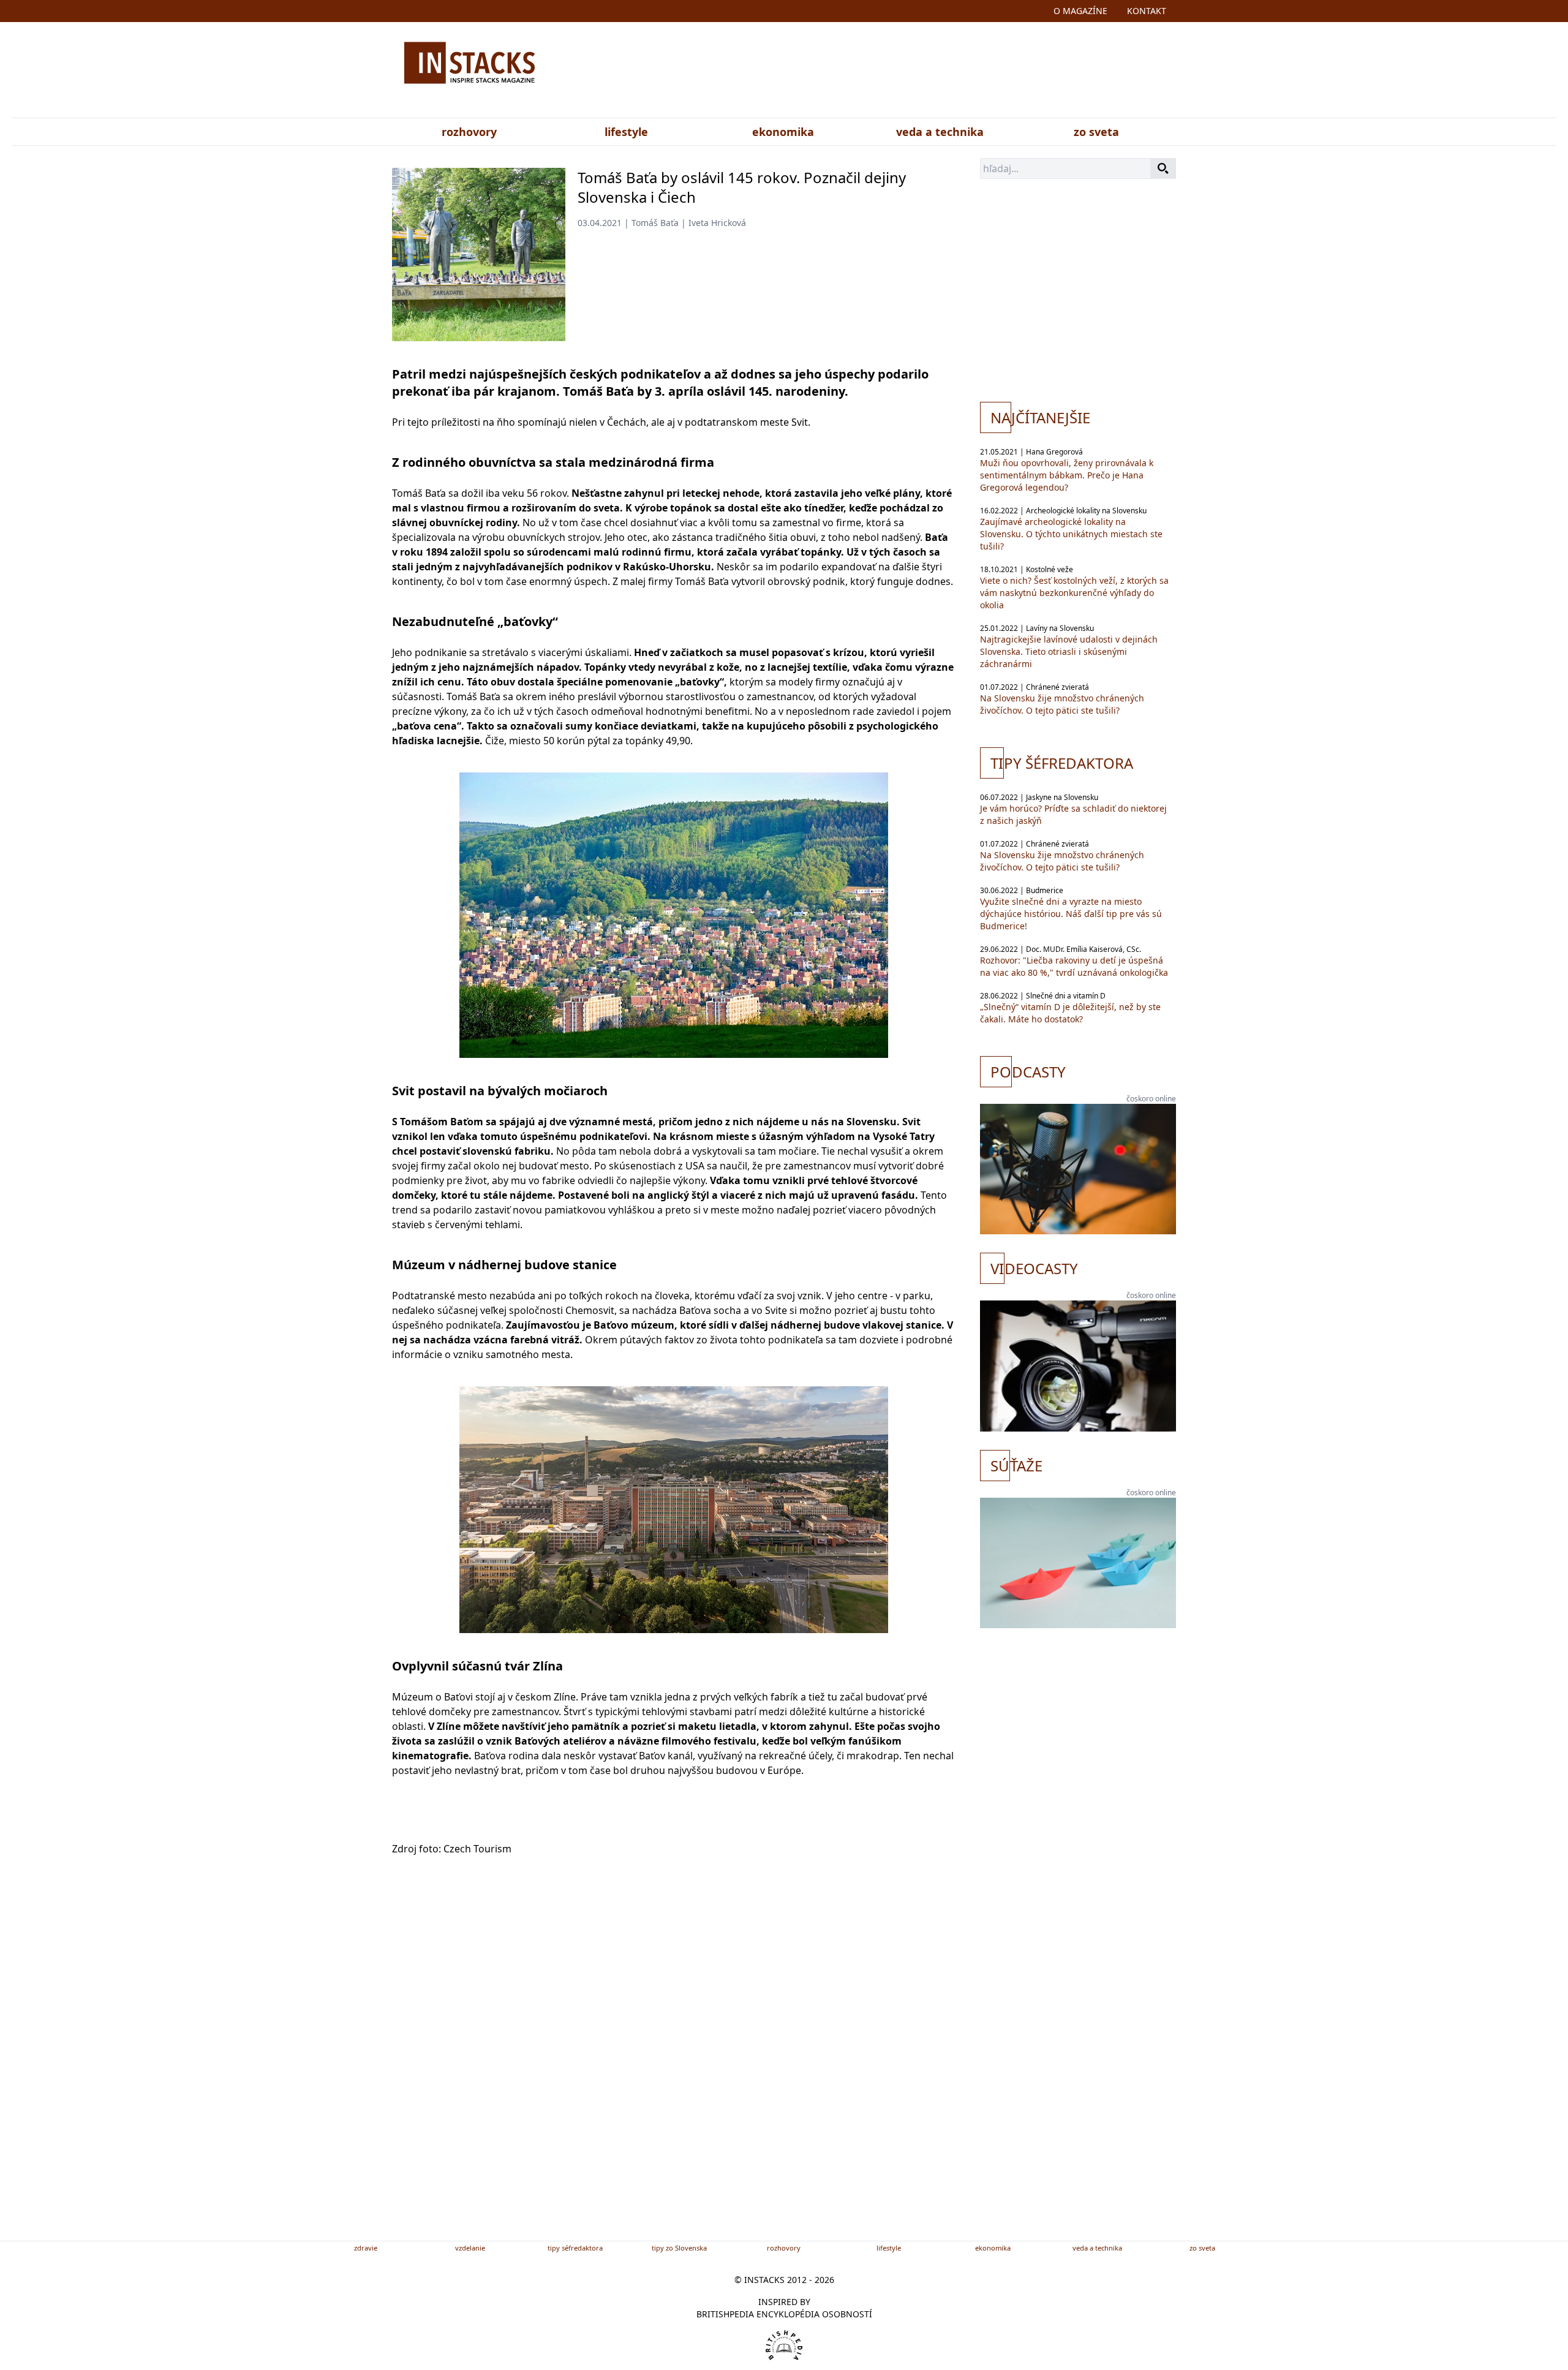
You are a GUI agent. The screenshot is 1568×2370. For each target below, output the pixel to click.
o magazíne (1080, 11)
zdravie (366, 2248)
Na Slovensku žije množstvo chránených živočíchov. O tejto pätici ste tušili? (1062, 704)
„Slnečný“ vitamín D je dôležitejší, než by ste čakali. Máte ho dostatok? (1070, 1013)
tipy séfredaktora (575, 2248)
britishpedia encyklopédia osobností (784, 2314)
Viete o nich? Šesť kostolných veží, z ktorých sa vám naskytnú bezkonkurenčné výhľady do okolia (1074, 593)
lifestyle (626, 132)
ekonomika (783, 132)
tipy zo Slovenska (679, 2248)
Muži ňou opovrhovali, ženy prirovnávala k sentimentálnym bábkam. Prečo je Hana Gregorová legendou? (1067, 475)
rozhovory (469, 132)
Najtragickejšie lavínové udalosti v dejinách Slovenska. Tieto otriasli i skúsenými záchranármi (1069, 651)
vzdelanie (470, 2248)
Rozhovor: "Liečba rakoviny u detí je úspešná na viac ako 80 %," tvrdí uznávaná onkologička (1074, 966)
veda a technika (940, 132)
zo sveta (1096, 132)
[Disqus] (674, 2068)
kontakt (1147, 11)
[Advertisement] (905, 72)
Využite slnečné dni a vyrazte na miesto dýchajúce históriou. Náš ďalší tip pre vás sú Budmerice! (1071, 914)
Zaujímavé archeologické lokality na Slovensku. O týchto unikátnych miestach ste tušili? (1071, 534)
